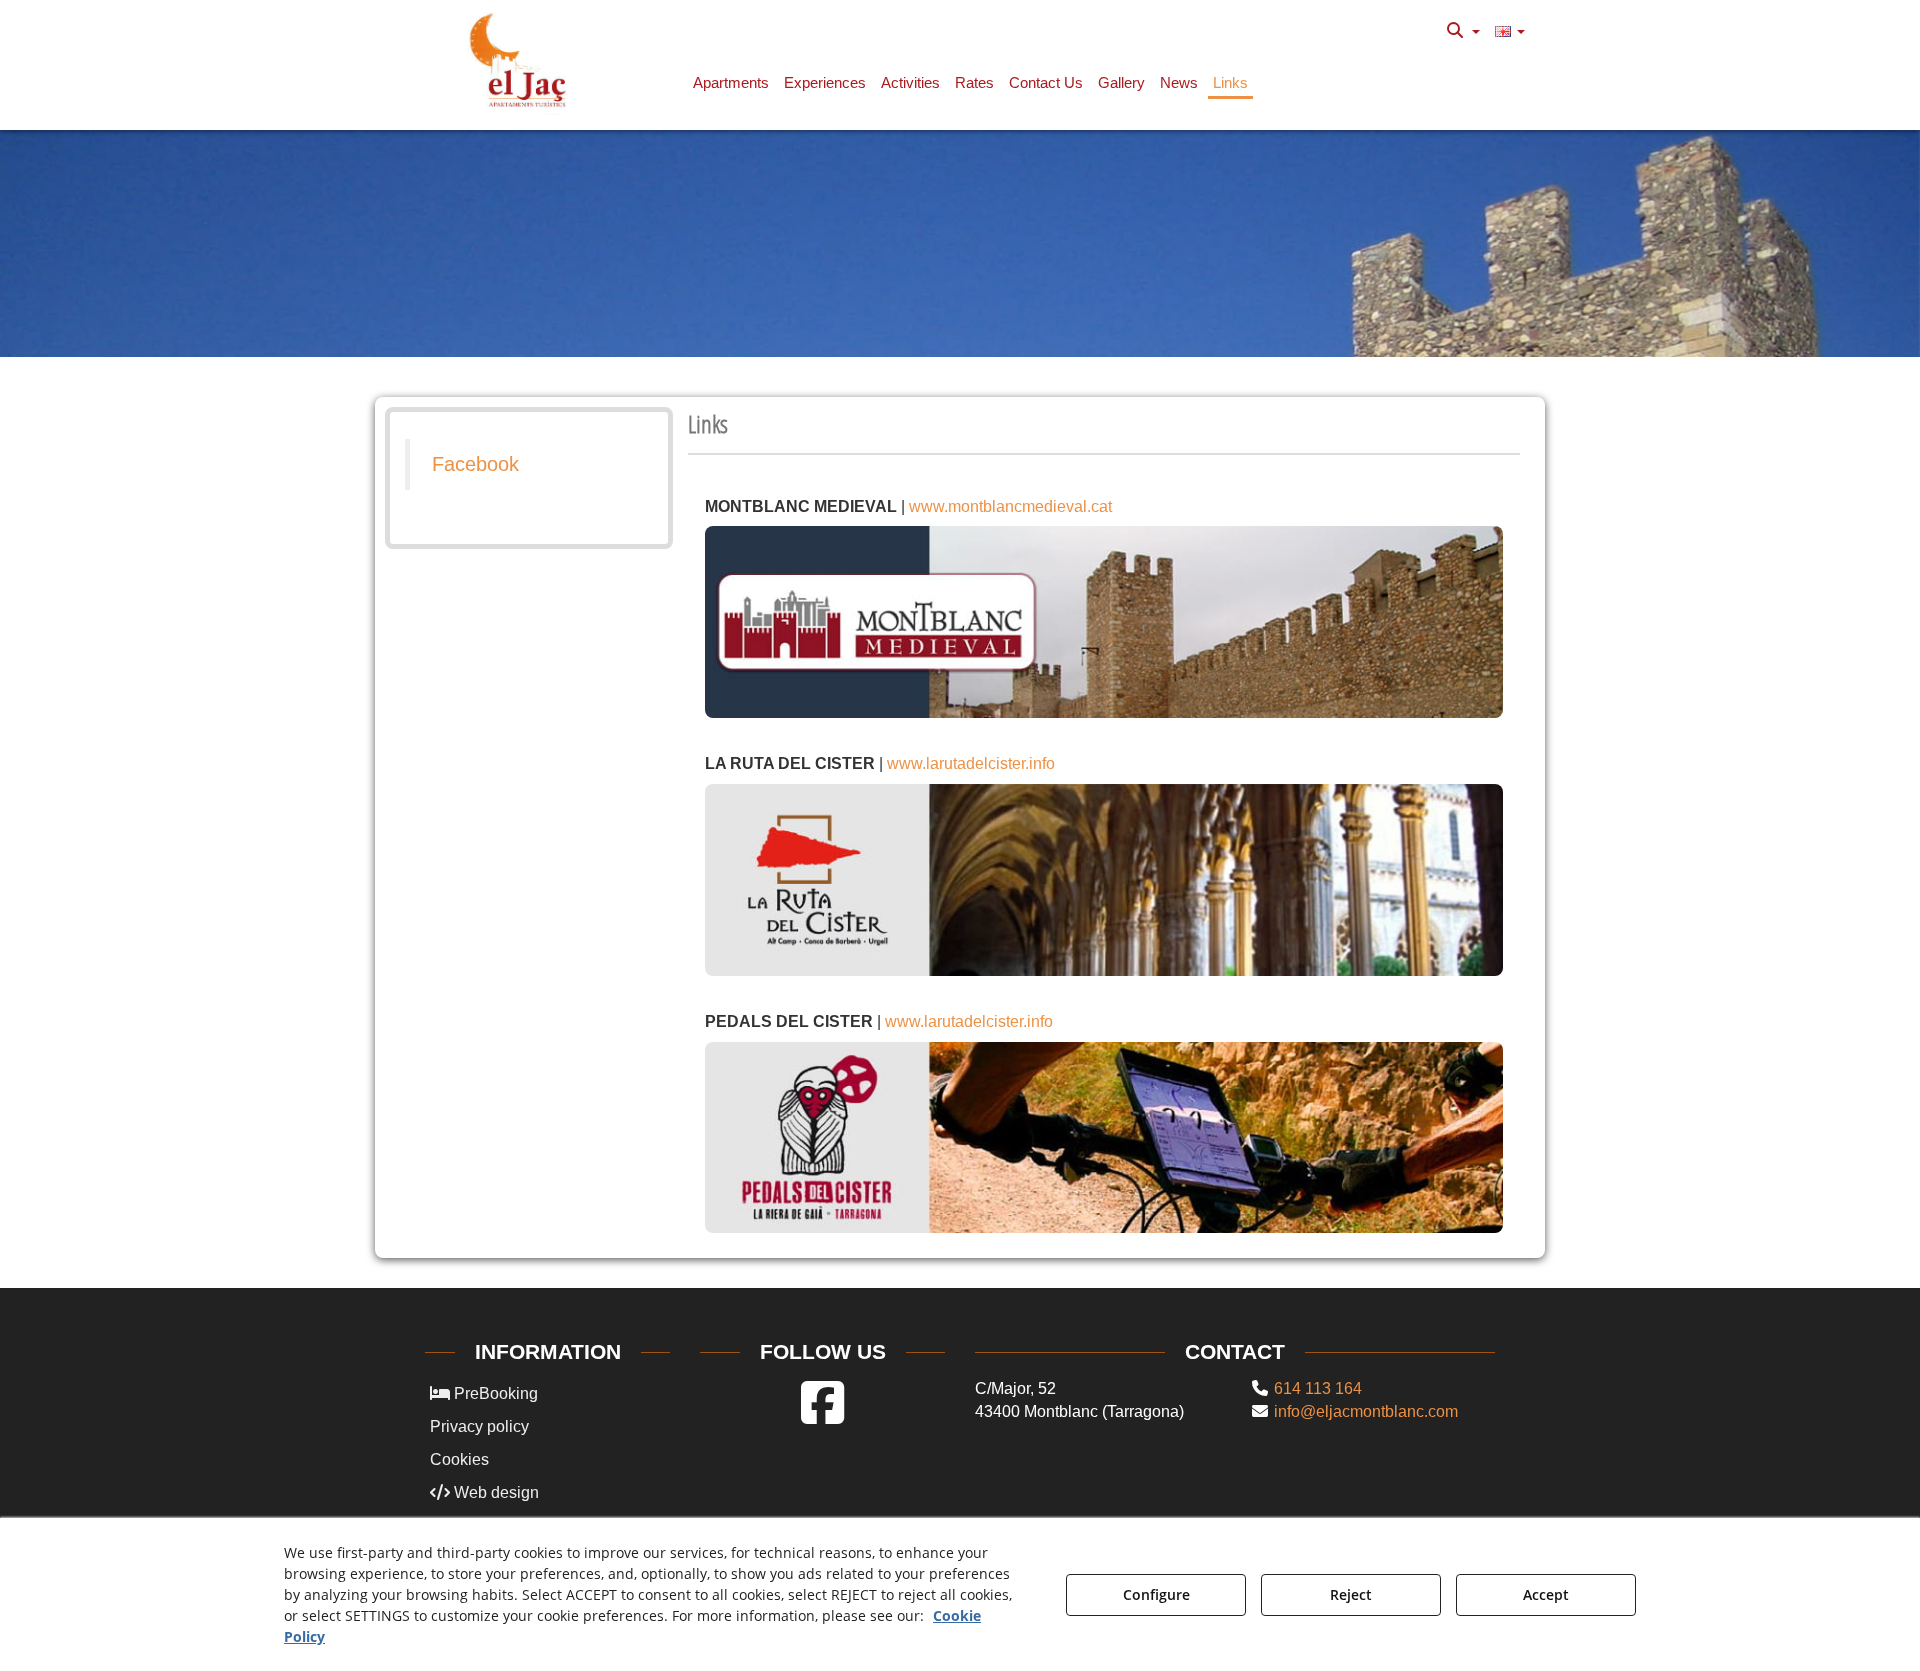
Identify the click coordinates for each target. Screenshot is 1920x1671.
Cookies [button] (459, 1459)
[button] (521, 60)
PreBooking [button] (494, 1393)
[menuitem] (1463, 31)
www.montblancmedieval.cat (1010, 506)
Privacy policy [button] (479, 1426)
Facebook (475, 464)
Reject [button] (1351, 1594)
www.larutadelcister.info (971, 763)
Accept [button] (1546, 1594)
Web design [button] (494, 1492)
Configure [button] (1156, 1594)
